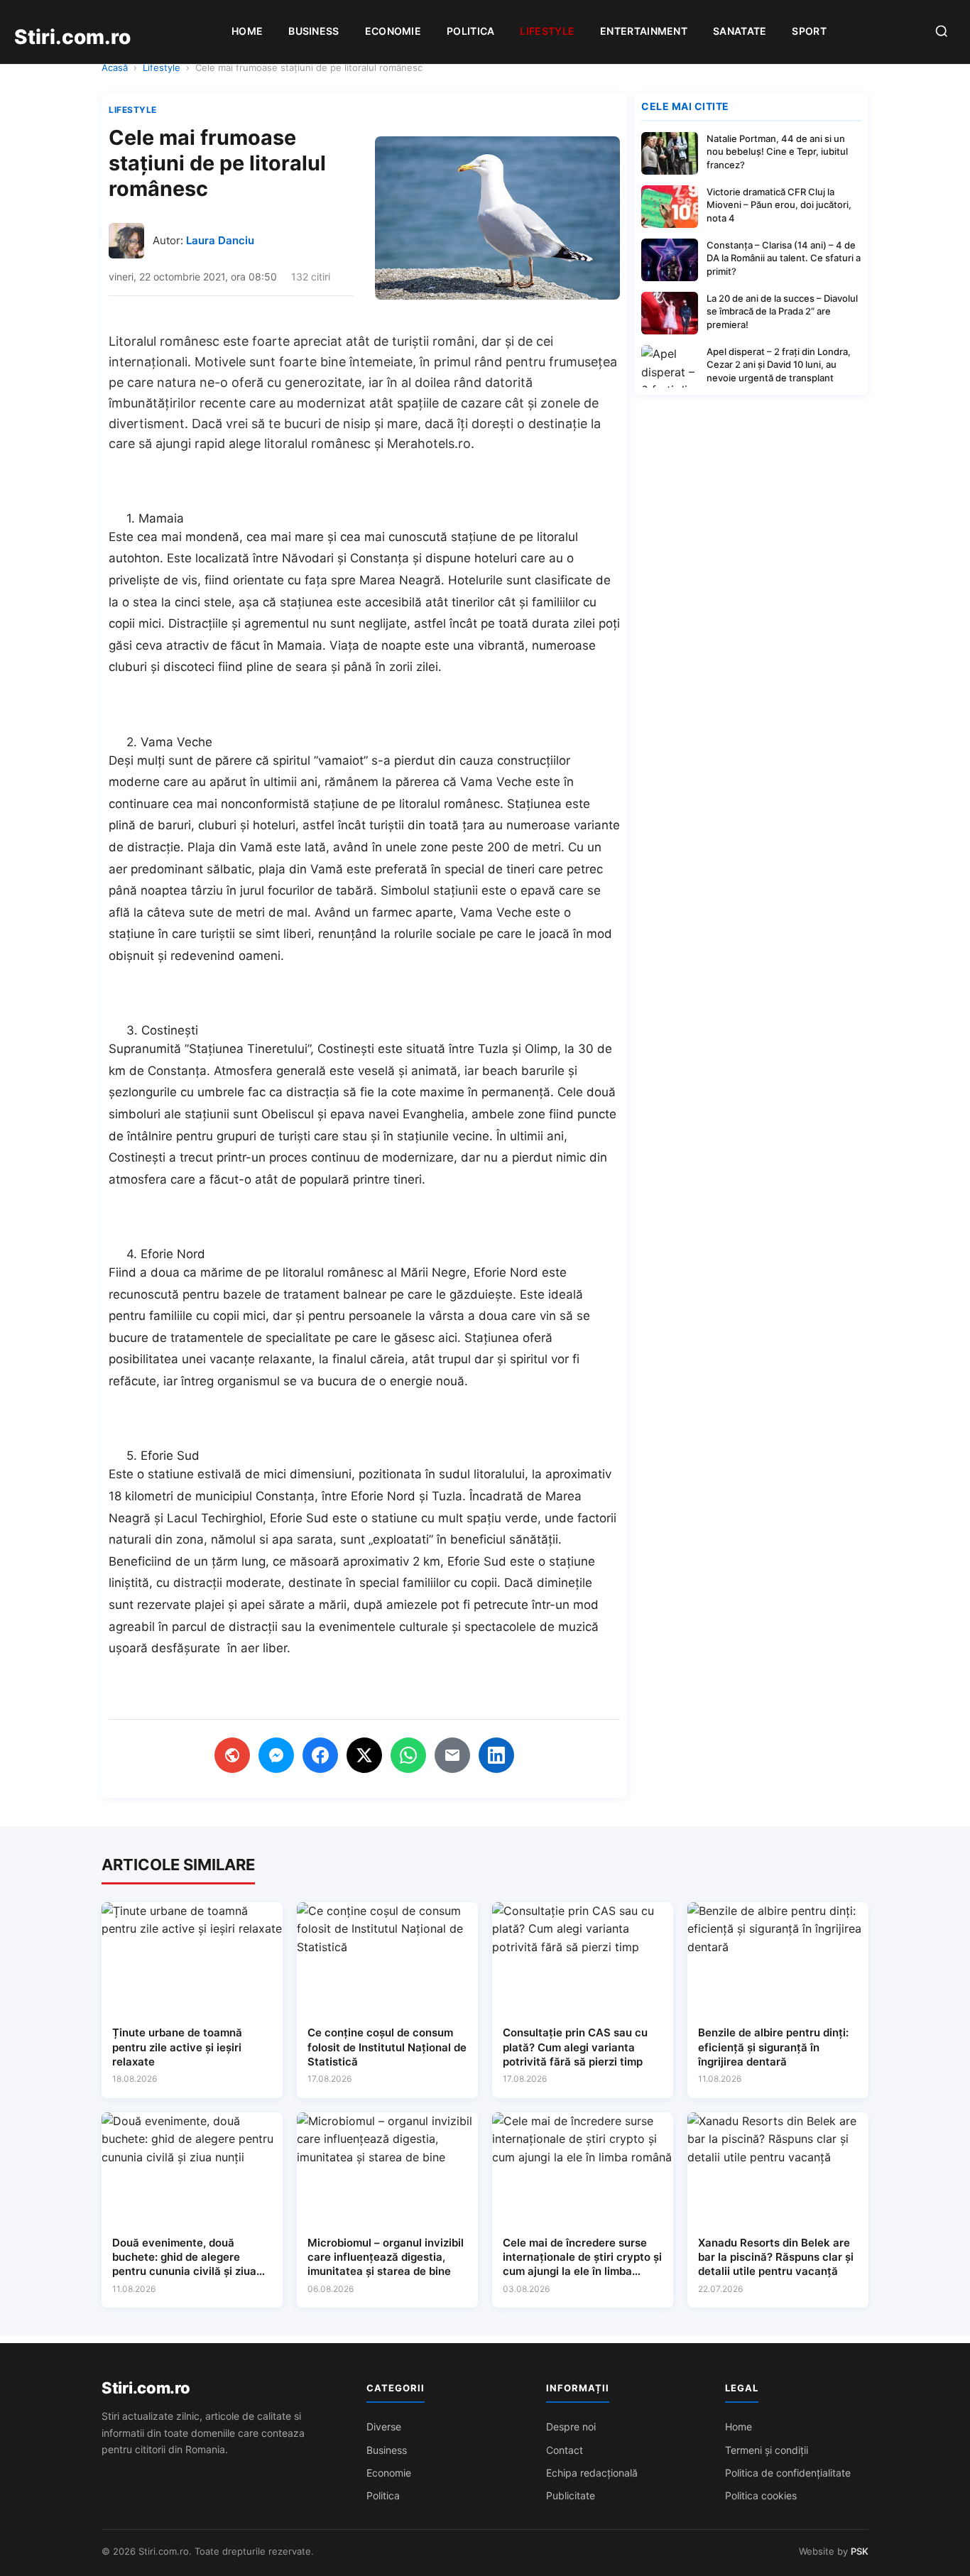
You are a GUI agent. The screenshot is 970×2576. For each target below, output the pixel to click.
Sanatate (740, 31)
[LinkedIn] (496, 1755)
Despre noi (571, 2427)
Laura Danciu (220, 240)
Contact (565, 2450)
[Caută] (942, 32)
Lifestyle (547, 31)
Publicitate (571, 2495)
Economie (393, 31)
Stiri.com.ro (146, 2388)
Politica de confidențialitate (788, 2473)
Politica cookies (761, 2495)
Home (247, 31)
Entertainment (644, 31)
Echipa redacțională (592, 2473)
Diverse (384, 2427)
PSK (860, 2551)
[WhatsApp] (408, 1755)
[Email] (452, 1755)
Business (314, 31)
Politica (470, 31)
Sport (809, 31)
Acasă (115, 67)
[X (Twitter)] (364, 1755)
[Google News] (232, 1755)
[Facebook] (320, 1755)
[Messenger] (276, 1755)
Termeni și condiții (767, 2450)
